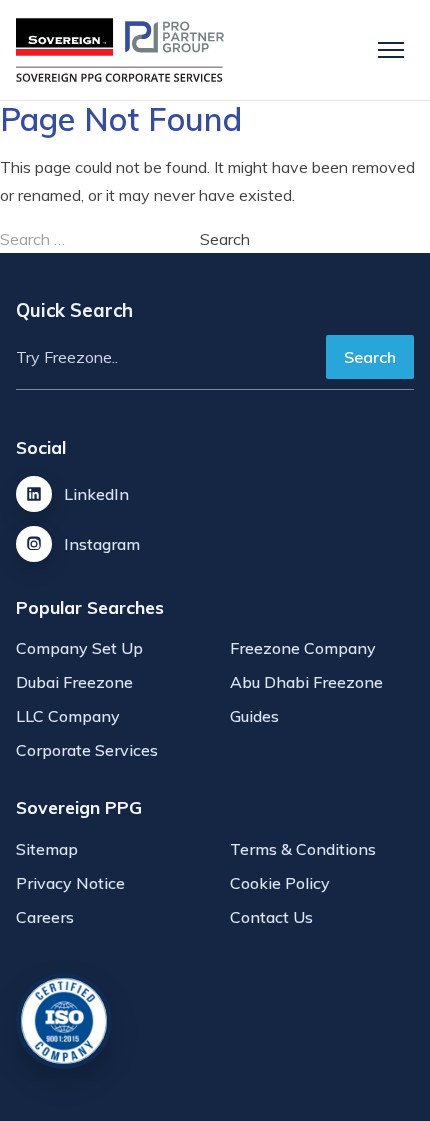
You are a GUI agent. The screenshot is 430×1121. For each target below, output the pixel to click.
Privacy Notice (70, 883)
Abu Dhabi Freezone (306, 682)
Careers (45, 917)
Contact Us (271, 917)
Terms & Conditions (303, 849)
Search (370, 357)
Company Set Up (79, 648)
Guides (254, 716)
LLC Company (68, 716)
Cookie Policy (280, 883)
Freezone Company (303, 648)
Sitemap (47, 849)
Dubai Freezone (74, 682)
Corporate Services (87, 750)
